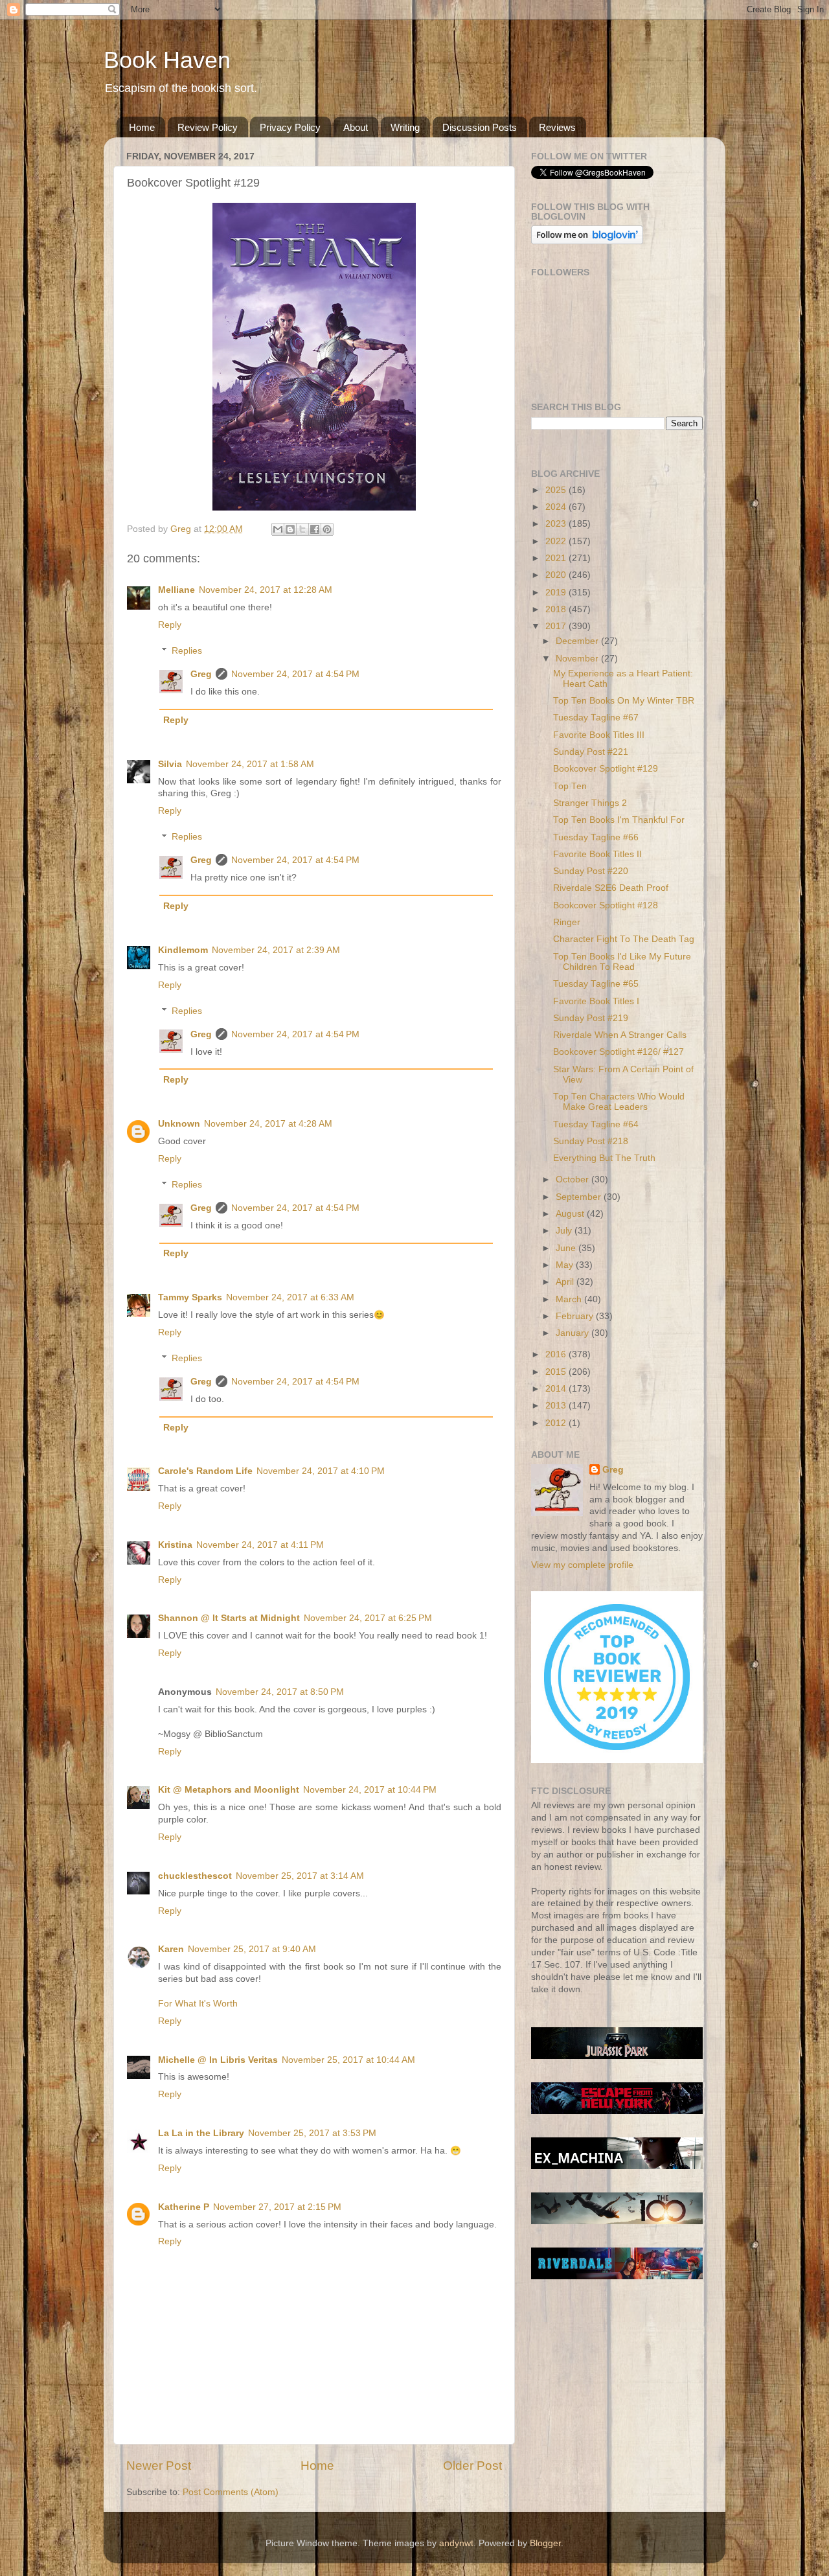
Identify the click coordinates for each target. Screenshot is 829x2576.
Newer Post (159, 2466)
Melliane (176, 590)
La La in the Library (201, 2133)
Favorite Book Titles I (596, 1001)
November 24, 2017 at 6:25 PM (368, 1618)
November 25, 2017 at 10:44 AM (348, 2060)
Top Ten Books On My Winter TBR (624, 701)
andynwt (456, 2543)
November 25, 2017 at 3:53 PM (312, 2133)
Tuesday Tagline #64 (596, 1124)
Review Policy (208, 127)
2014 (557, 1389)
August (571, 1214)
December (578, 641)
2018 (557, 609)
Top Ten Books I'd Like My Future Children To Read (622, 962)
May (566, 1265)
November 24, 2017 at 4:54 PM (295, 674)
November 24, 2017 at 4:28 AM (268, 1124)
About (356, 127)
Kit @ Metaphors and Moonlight (229, 1790)
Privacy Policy (290, 127)
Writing (405, 127)
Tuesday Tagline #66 (596, 837)
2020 (557, 575)
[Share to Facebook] (315, 529)
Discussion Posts (480, 127)
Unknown (179, 1124)
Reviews (557, 127)
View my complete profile (582, 1565)
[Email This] (278, 529)
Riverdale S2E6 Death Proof (611, 888)
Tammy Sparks (190, 1297)
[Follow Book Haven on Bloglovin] (587, 241)
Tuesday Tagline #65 (596, 984)
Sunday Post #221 (591, 752)
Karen (171, 1949)
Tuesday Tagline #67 (596, 718)
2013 (557, 1406)
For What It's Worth (198, 2004)
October (573, 1179)
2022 (557, 541)
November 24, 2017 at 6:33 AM (290, 1297)
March (570, 1299)
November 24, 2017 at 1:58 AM (250, 764)
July (565, 1231)
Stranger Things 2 (590, 803)
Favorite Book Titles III (599, 735)
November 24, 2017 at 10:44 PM (370, 1790)
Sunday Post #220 (591, 871)
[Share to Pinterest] (327, 529)
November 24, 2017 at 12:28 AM (266, 590)
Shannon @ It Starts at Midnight (229, 1618)
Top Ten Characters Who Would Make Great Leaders (619, 1102)
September (580, 1197)
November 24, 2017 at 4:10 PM (321, 1471)
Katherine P (184, 2207)
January (573, 1333)
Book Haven (167, 60)
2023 (557, 524)
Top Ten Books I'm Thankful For (619, 820)
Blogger (545, 2543)
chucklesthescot (195, 1876)
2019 (557, 592)
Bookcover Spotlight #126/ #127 (619, 1052)
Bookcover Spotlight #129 (606, 769)
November (578, 659)
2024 (557, 507)
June (567, 1248)
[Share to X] (302, 529)
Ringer (567, 922)
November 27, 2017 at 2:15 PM (277, 2207)
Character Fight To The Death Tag (624, 939)
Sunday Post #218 (591, 1141)
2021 (557, 558)
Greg (201, 674)
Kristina (175, 1545)
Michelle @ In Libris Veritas (218, 2060)
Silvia (170, 764)
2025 (557, 490)
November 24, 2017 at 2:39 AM (276, 950)
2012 (557, 1423)
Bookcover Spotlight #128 (606, 905)
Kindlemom (183, 950)
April (566, 1282)
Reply (170, 625)
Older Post (472, 2466)
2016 (557, 1354)
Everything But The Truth (604, 1158)
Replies (187, 651)
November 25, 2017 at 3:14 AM (300, 1876)
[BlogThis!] (290, 529)
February (576, 1316)
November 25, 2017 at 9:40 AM (252, 1949)
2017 (557, 626)
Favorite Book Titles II (597, 854)
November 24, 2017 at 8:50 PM (280, 1692)
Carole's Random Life (205, 1471)
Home (142, 127)
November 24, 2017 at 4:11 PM (260, 1545)
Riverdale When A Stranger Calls (620, 1035)
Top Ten (570, 786)
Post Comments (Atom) (231, 2492)
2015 (557, 1372)
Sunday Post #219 (591, 1018)
